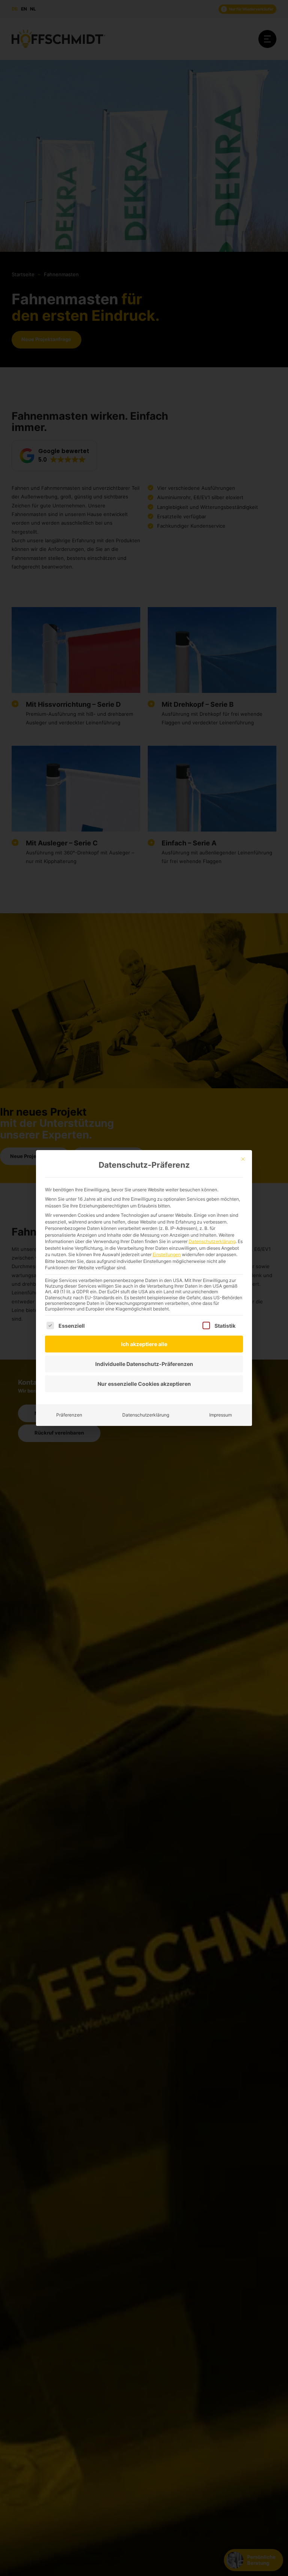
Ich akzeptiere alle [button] (144, 1344)
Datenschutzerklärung (212, 1241)
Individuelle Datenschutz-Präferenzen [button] (144, 1364)
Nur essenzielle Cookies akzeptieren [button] (144, 1384)
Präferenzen (69, 1415)
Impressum (220, 1415)
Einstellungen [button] (167, 1254)
